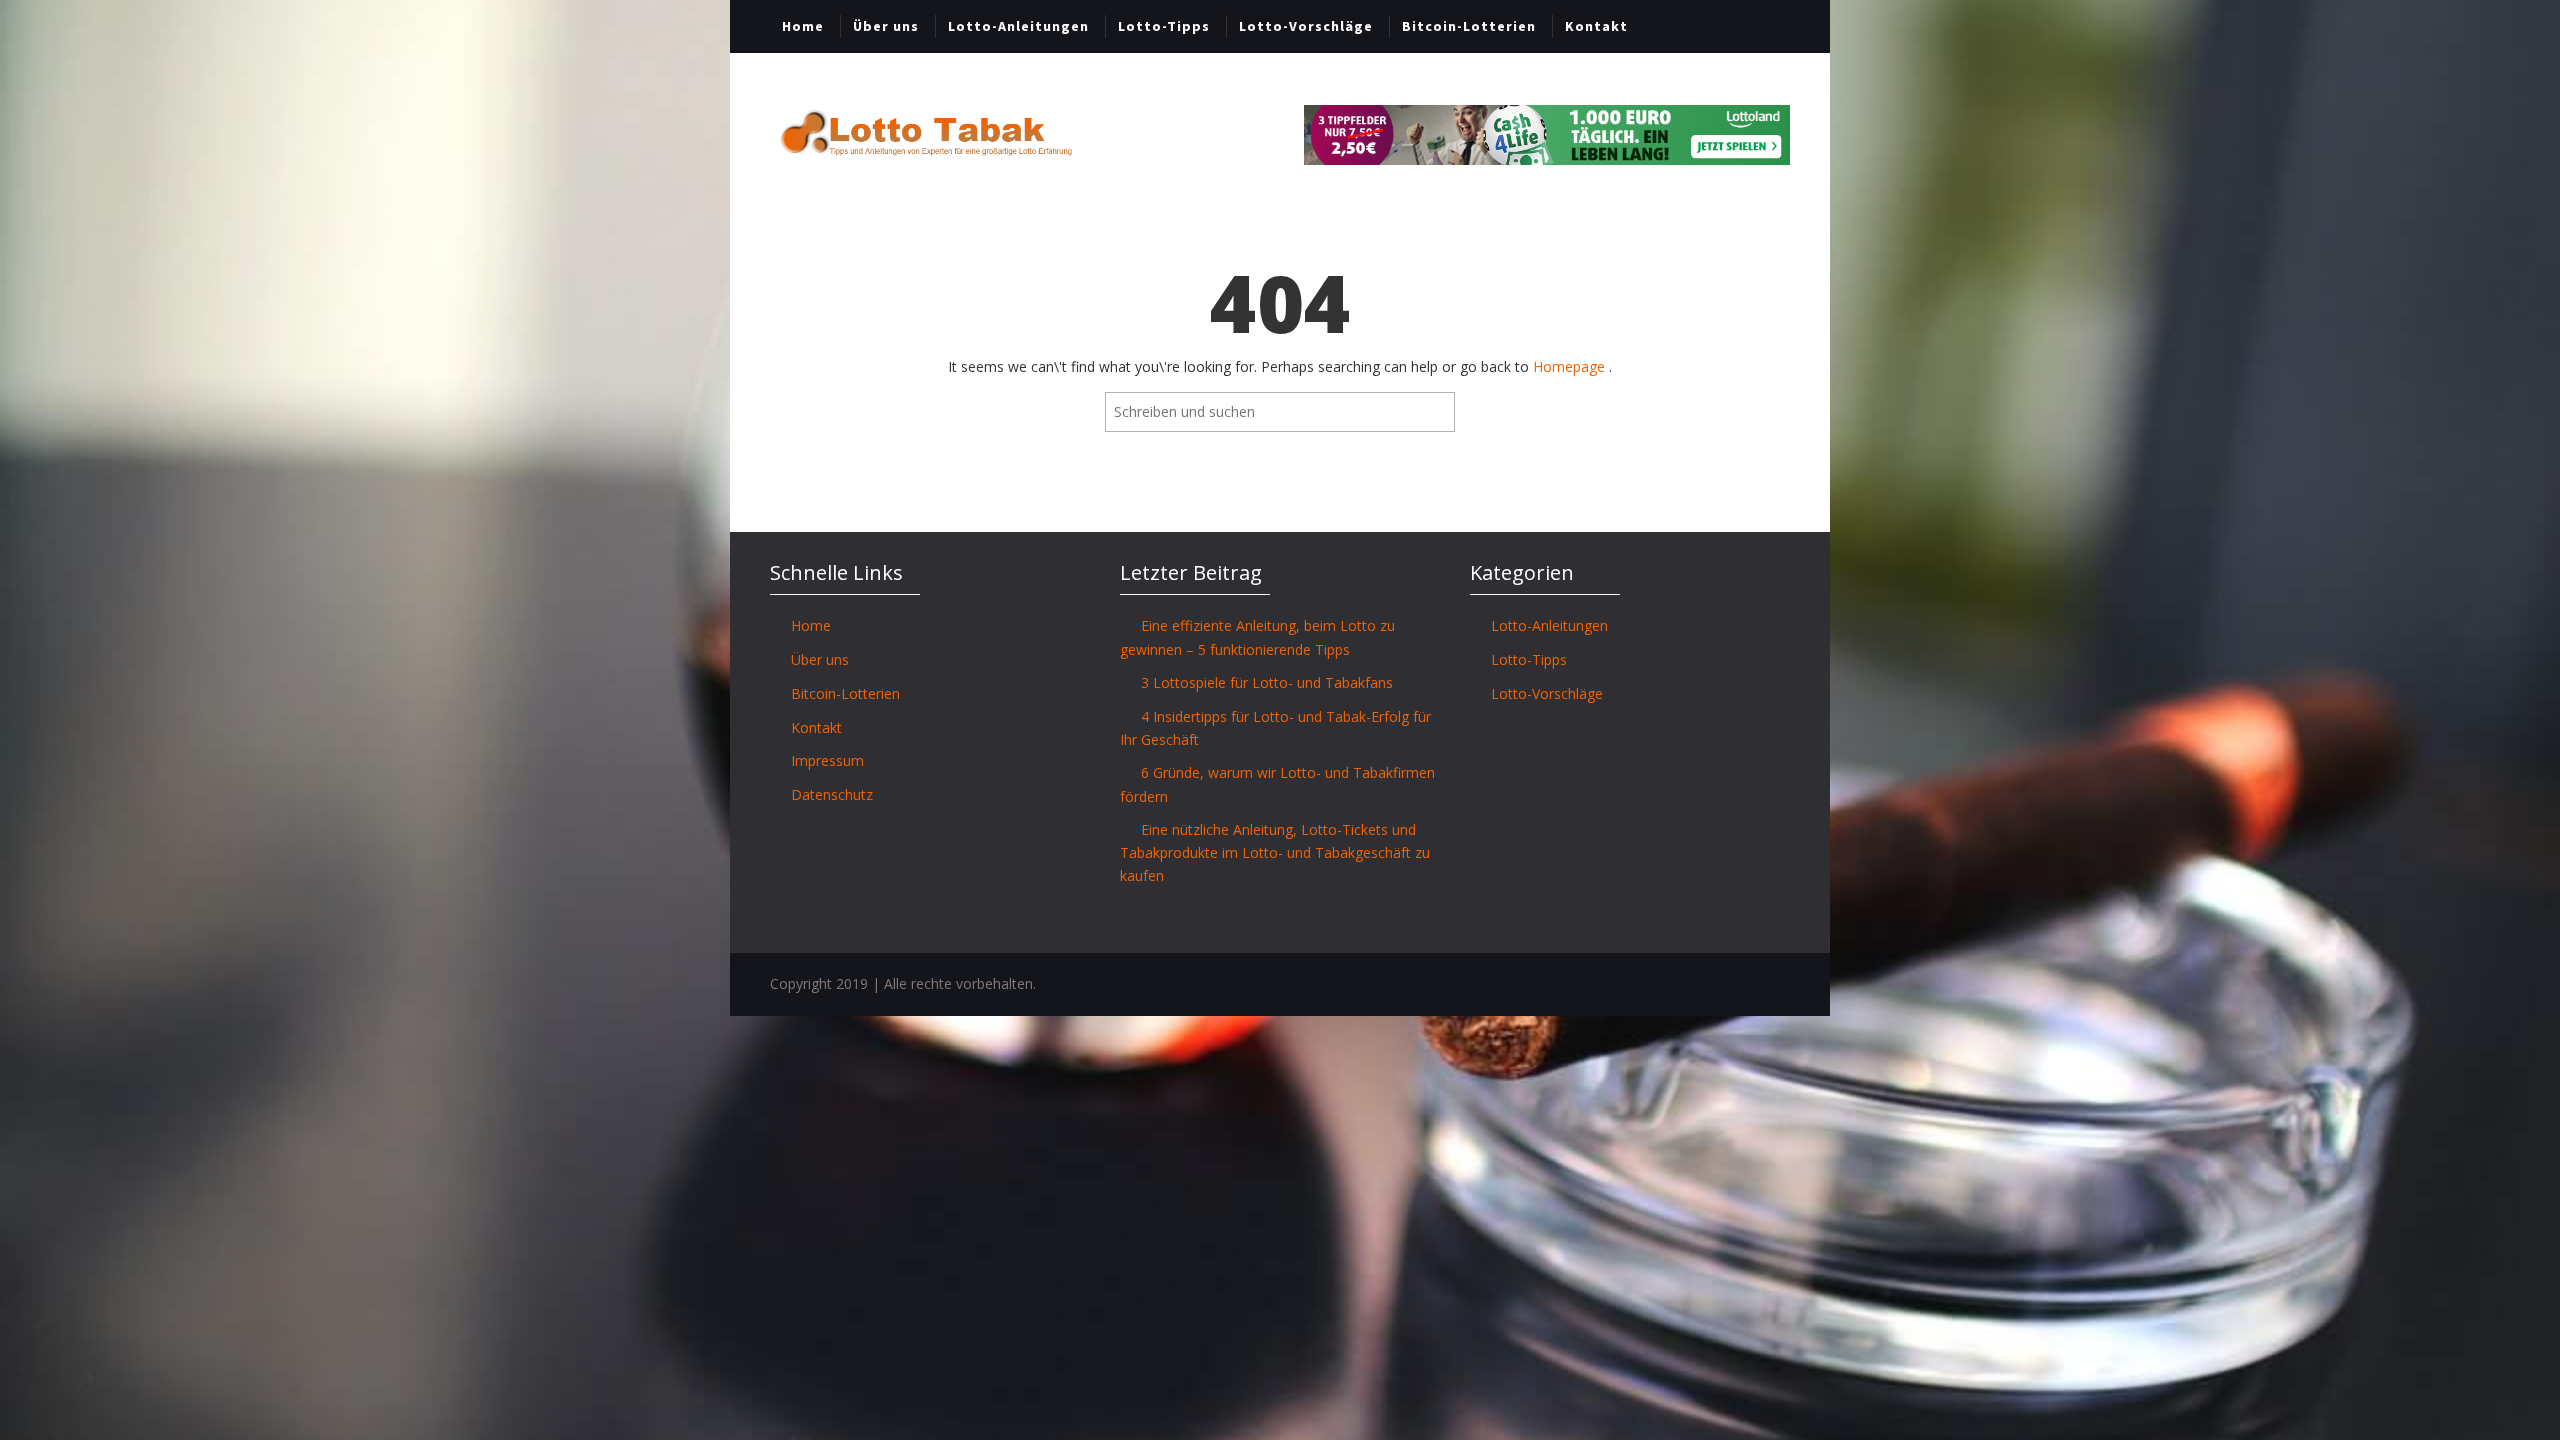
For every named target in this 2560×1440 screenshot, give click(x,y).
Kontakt (1596, 26)
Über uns (886, 26)
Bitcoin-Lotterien (1469, 26)
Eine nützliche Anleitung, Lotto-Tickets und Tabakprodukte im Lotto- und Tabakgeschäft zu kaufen (1275, 853)
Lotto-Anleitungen (1018, 26)
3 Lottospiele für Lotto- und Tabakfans (1267, 682)
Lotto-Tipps (1164, 26)
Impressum (827, 760)
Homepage (1571, 366)
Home (803, 26)
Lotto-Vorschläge (1306, 26)
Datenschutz (832, 794)
